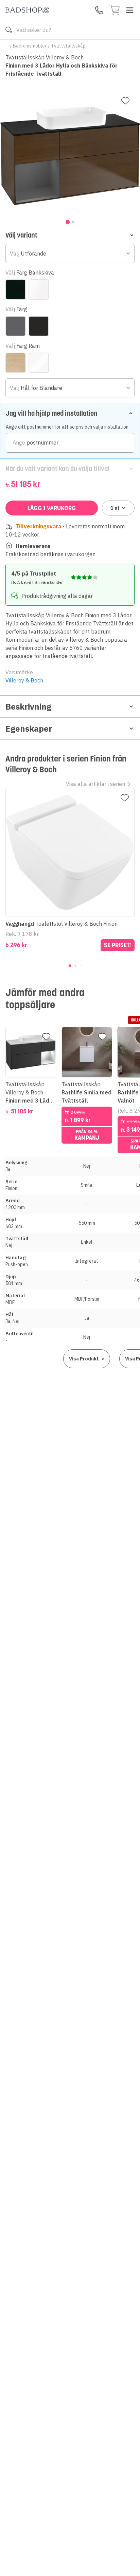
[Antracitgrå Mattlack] (16, 326)
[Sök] (9, 30)
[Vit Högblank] (39, 363)
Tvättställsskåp (68, 46)
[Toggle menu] (130, 10)
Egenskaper (29, 729)
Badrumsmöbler (30, 46)
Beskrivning (28, 707)
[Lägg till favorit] (125, 101)
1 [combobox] (115, 508)
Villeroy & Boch (24, 680)
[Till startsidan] (27, 10)
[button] (70, 235)
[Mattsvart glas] (16, 289)
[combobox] (70, 253)
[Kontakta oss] (99, 10)
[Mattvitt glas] (39, 289)
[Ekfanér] (16, 363)
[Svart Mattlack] (39, 326)
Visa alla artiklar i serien (95, 784)
